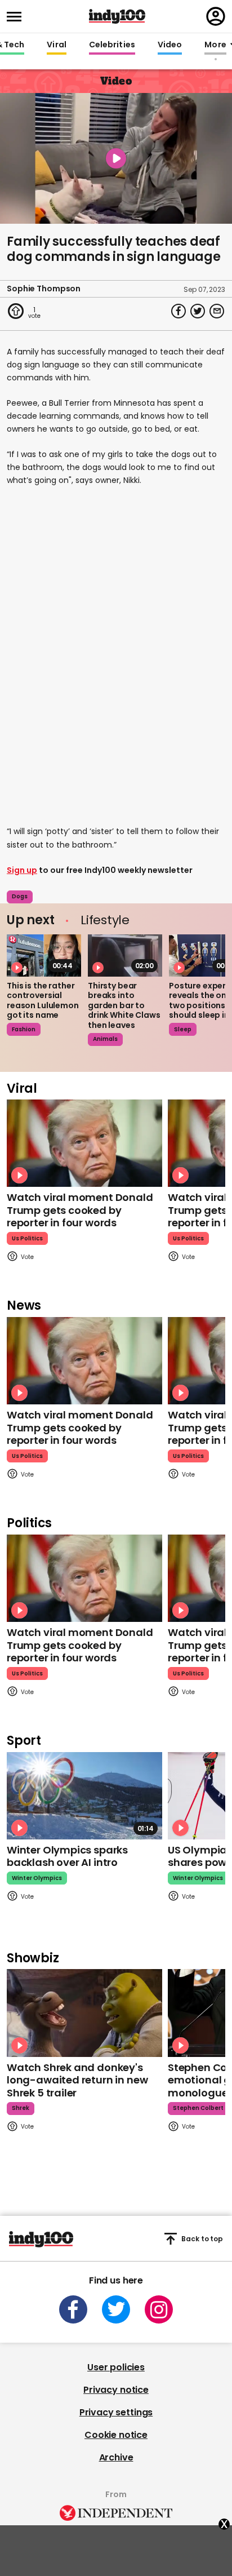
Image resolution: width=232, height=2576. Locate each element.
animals (105, 1039)
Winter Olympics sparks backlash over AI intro (67, 1856)
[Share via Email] (217, 311)
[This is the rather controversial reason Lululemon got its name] (44, 955)
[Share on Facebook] (179, 311)
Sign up (22, 870)
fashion (24, 1029)
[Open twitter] (116, 2309)
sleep (183, 1029)
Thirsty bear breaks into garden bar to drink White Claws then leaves (124, 1005)
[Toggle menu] (17, 17)
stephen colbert (198, 2108)
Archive (116, 2457)
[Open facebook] (73, 2309)
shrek (21, 2108)
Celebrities (112, 45)
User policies (116, 2367)
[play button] (116, 158)
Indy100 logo (117, 16)
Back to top (202, 2239)
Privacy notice (116, 2390)
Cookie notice (116, 2435)
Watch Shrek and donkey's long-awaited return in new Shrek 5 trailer (77, 2080)
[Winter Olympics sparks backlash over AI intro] (84, 1796)
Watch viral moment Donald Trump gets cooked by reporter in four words (80, 1210)
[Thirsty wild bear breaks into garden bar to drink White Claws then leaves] (125, 955)
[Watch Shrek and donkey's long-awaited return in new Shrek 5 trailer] (84, 2013)
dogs (20, 896)
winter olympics (37, 1878)
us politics (27, 1238)
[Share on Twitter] (198, 311)
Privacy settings (116, 2412)
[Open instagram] (159, 2309)
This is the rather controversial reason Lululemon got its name (43, 1001)
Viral (56, 45)
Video (170, 45)
